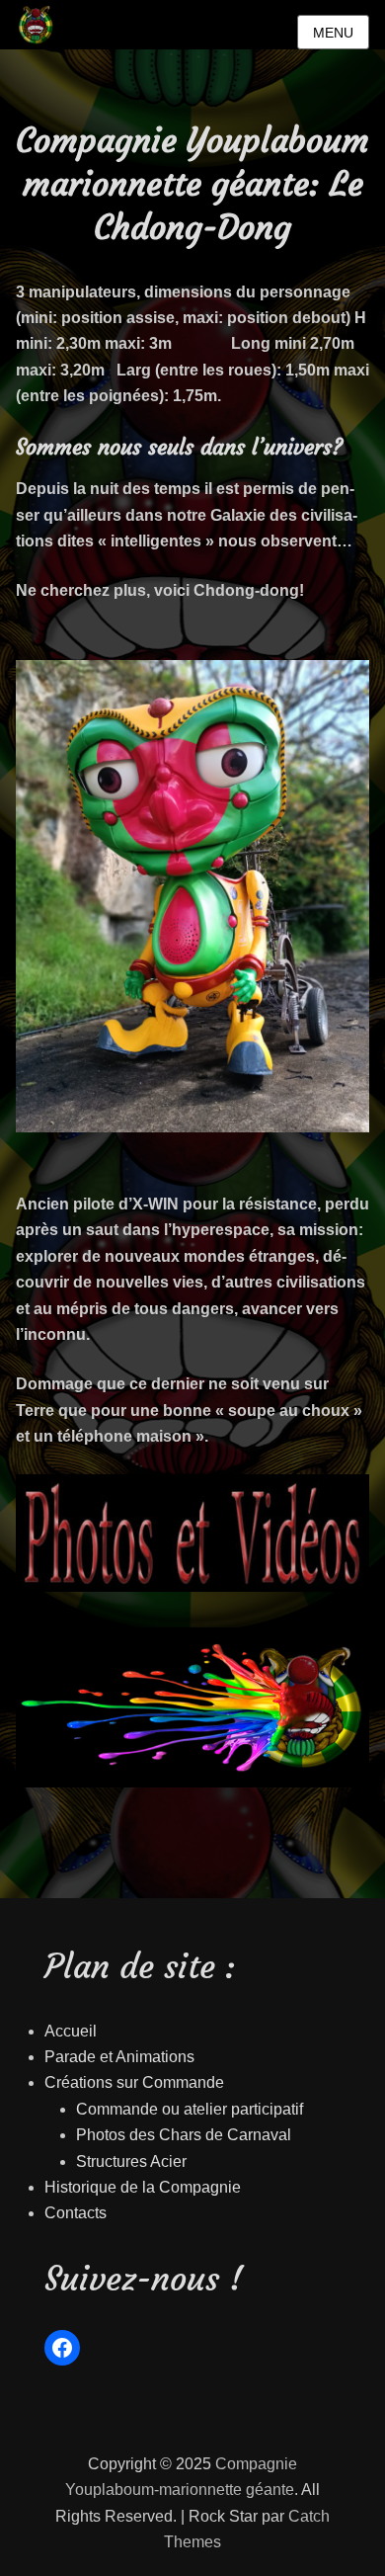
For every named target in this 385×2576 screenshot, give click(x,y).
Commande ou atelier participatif (190, 2109)
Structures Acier (131, 2161)
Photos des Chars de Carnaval (184, 2135)
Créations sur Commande (134, 2082)
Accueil (71, 2031)
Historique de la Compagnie (143, 2187)
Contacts (76, 2213)
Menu (333, 33)
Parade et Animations (119, 2057)
